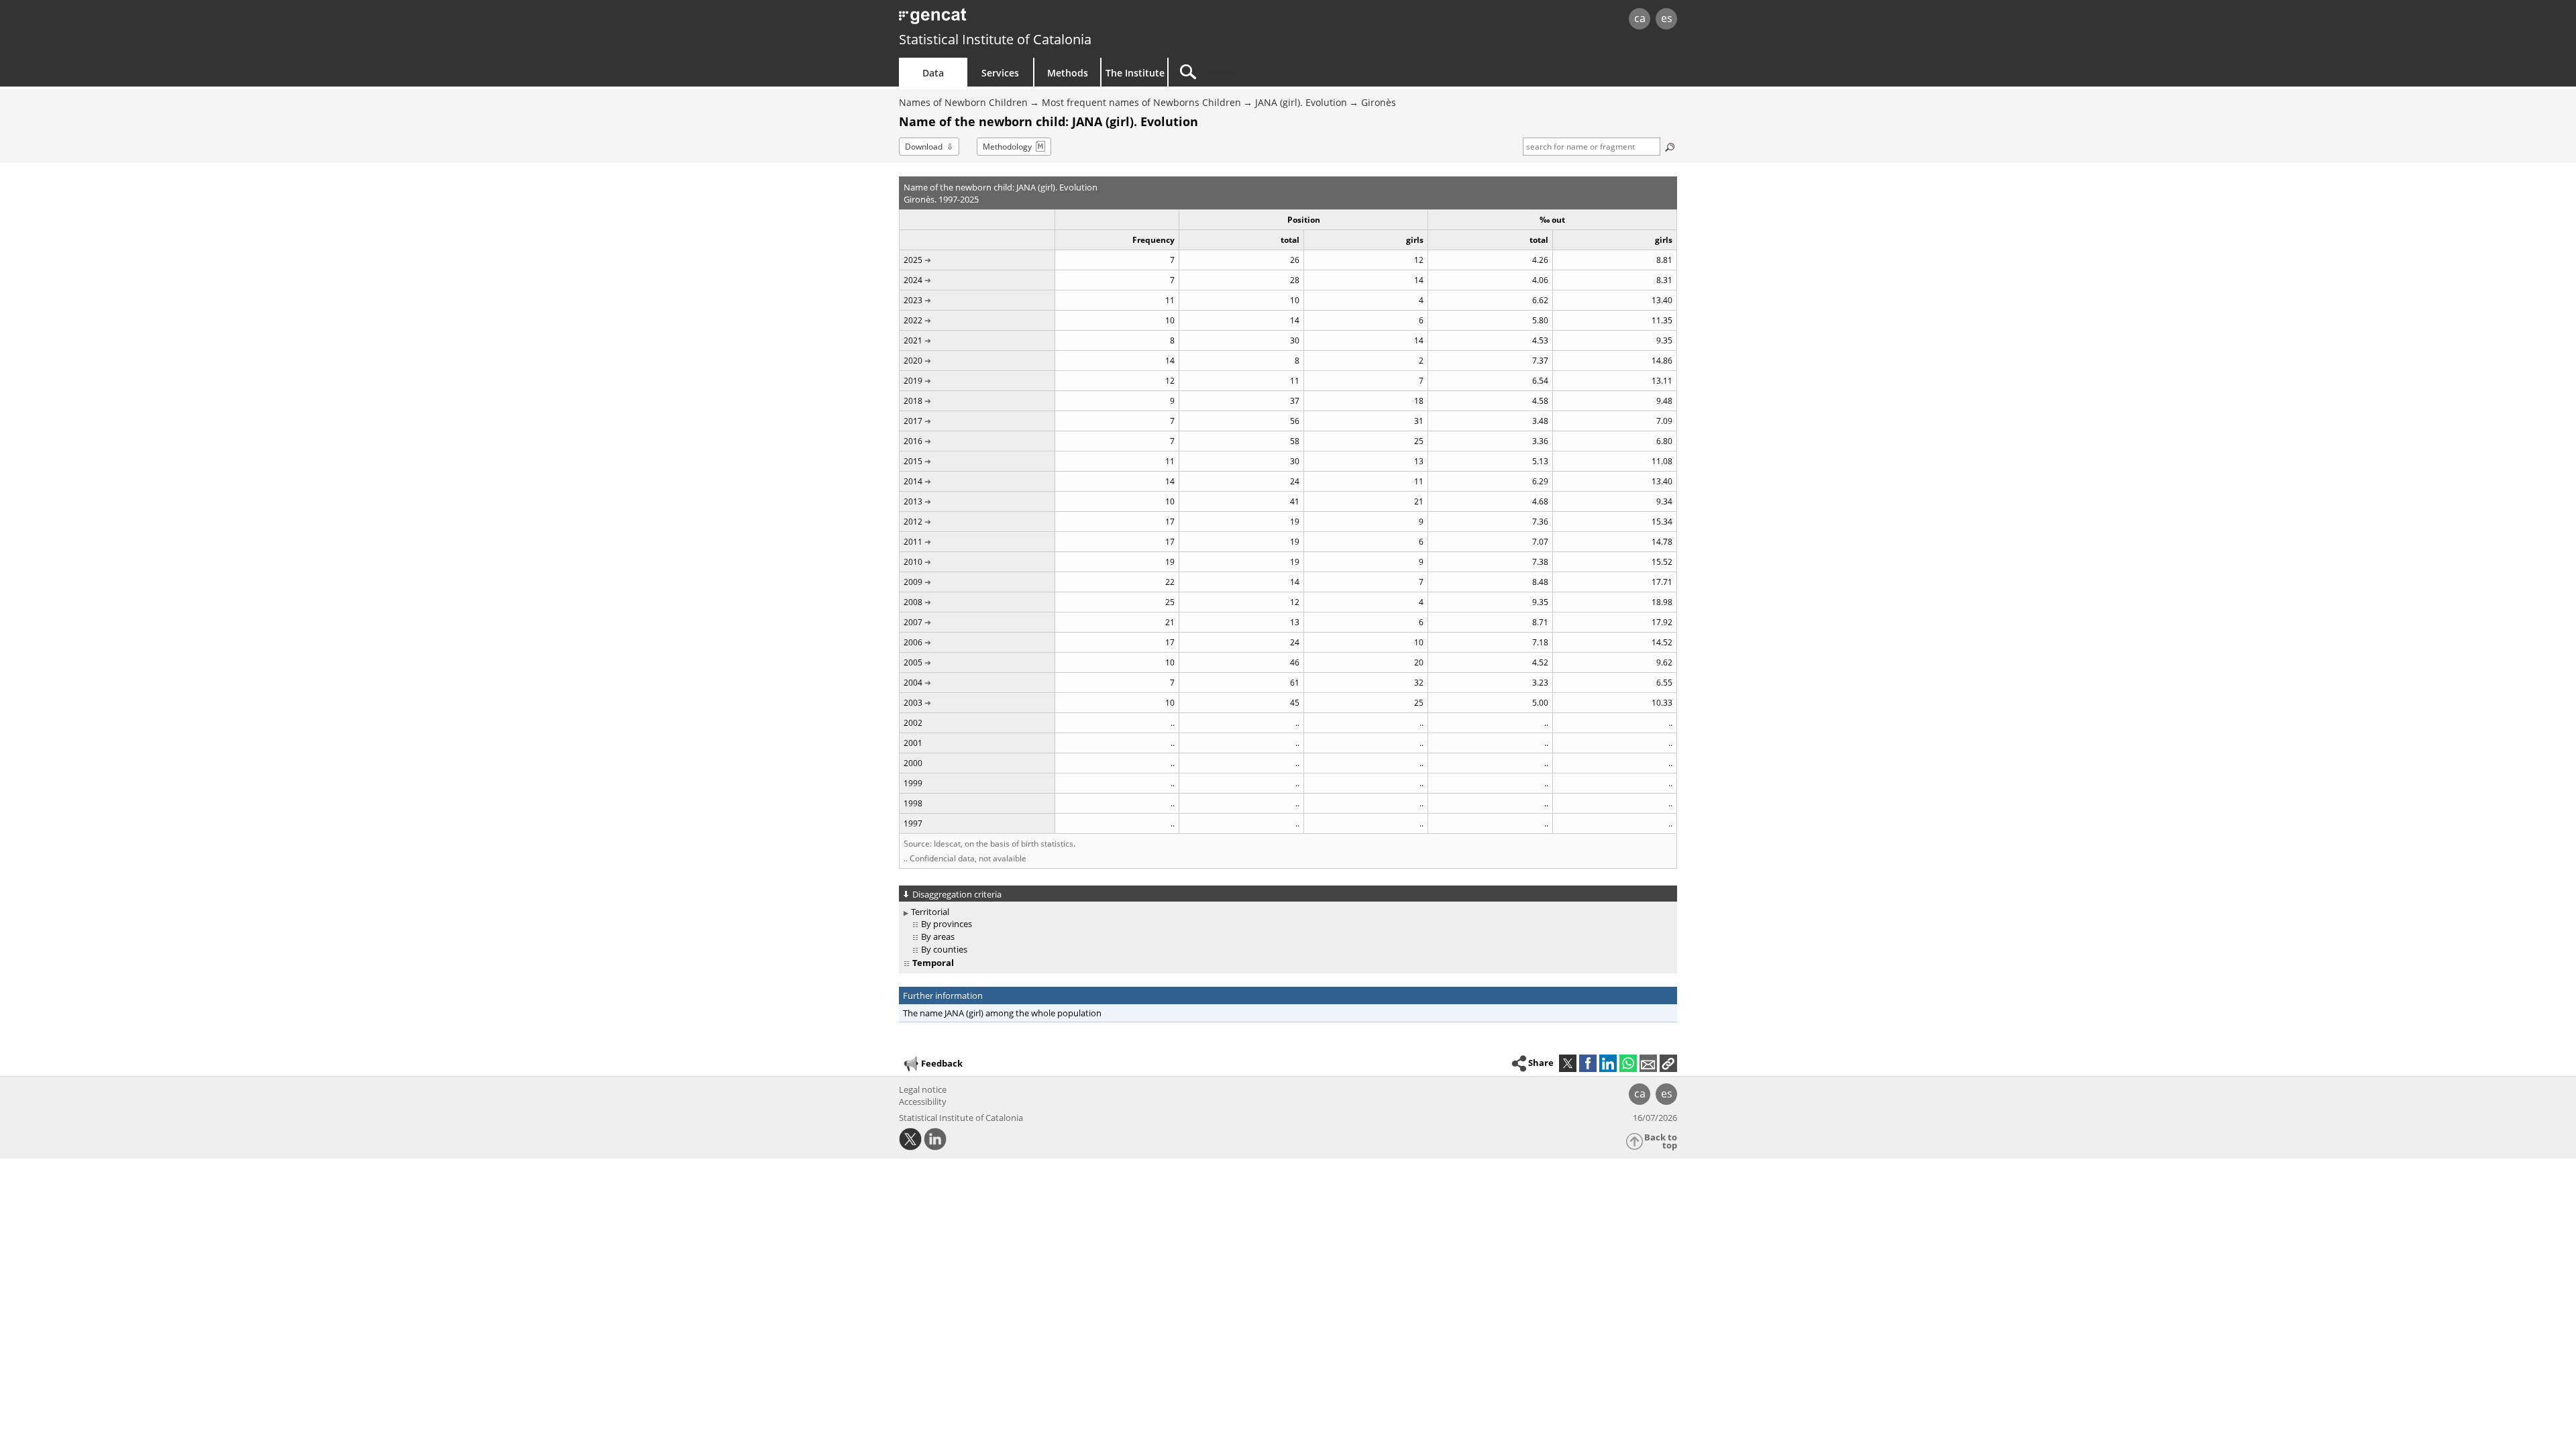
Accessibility (923, 1102)
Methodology (1007, 147)
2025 (913, 260)
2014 (913, 481)
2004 (913, 683)
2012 (913, 522)
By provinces (947, 924)
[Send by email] (1648, 1063)
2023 (913, 300)
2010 (913, 562)
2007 (913, 622)
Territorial (930, 912)
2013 (913, 501)
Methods (1068, 73)
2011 (913, 542)
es (1667, 18)
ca (1640, 18)
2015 (913, 461)
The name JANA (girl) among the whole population (1002, 1013)
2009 (913, 582)
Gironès (1379, 102)
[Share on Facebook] (1588, 1063)
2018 (913, 401)
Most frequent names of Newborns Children (1141, 102)
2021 (913, 340)
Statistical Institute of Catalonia (995, 39)
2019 (913, 381)
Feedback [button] (942, 1063)
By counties (944, 949)
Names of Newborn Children (963, 102)
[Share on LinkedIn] (1608, 1063)
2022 (913, 320)
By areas (938, 936)
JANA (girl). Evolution (1301, 102)
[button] (1668, 1063)
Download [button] (924, 147)
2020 (913, 361)
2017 (913, 421)
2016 (913, 441)
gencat (1055, 20)
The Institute (1135, 73)
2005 (913, 662)
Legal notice (923, 1089)
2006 (913, 642)
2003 (913, 703)
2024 (913, 280)
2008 (913, 602)
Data (933, 73)
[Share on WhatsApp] (1628, 1063)
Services (1000, 73)
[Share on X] (1568, 1063)
